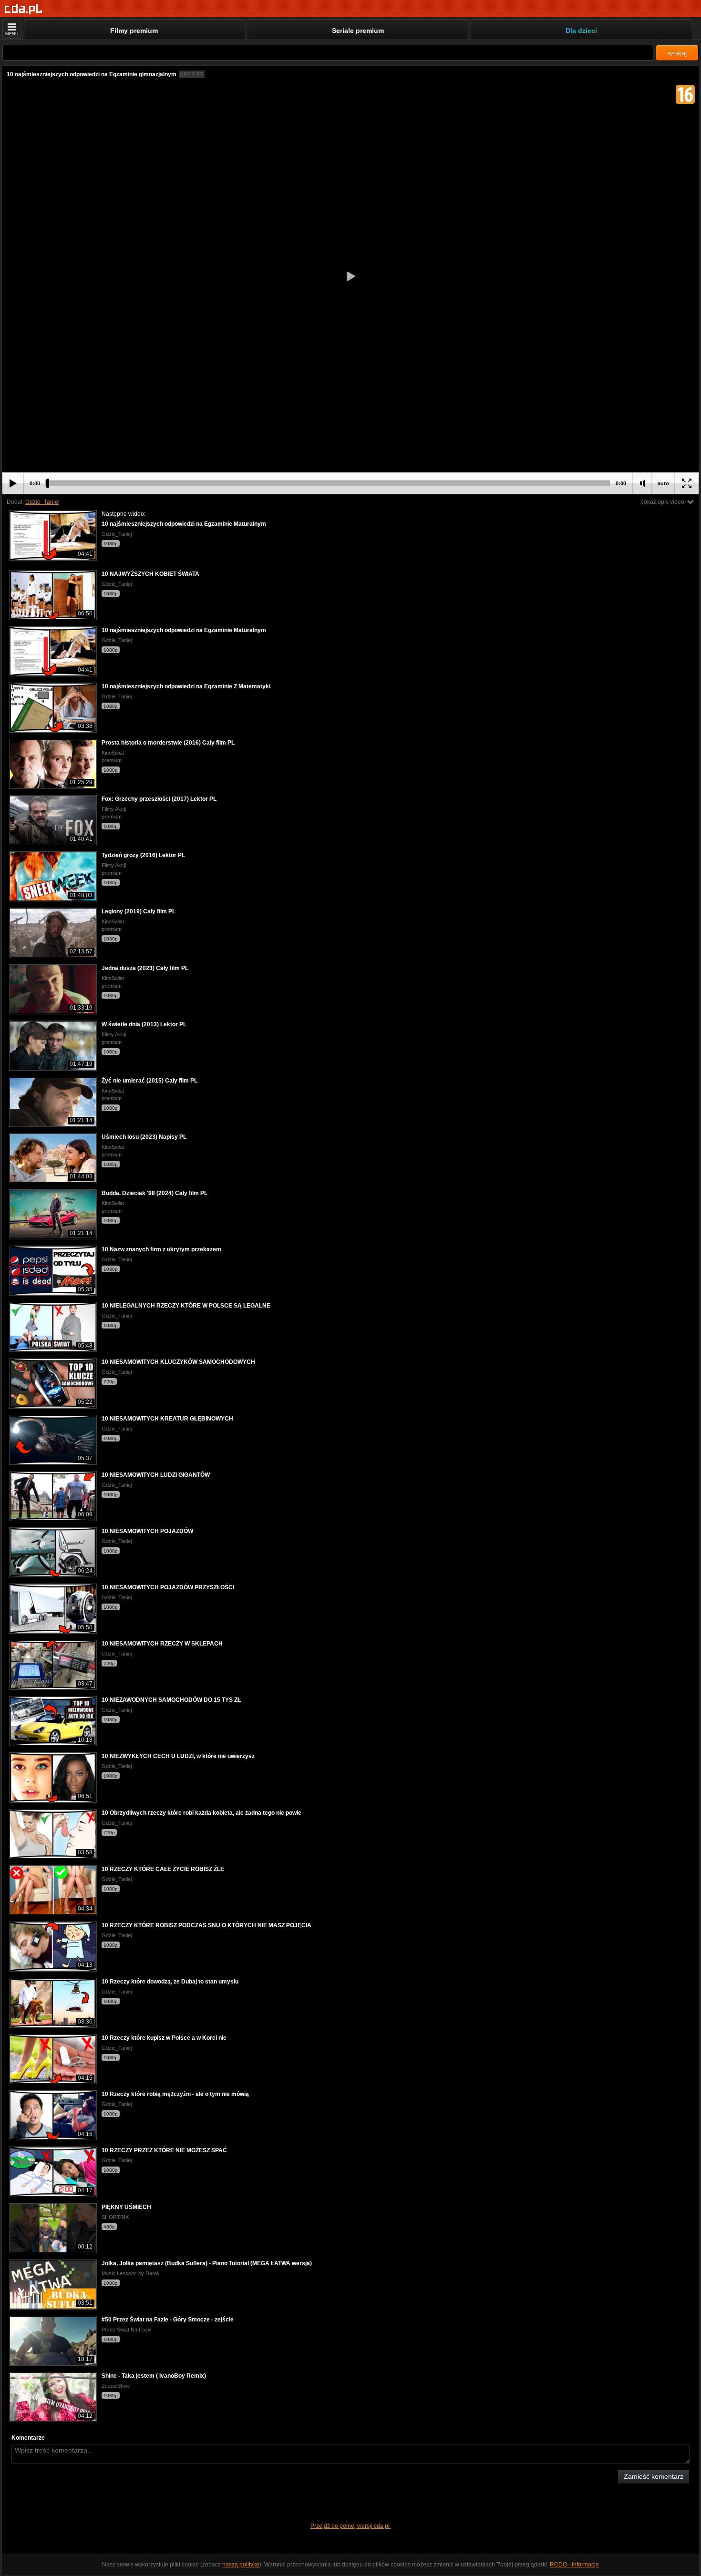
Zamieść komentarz (654, 2476)
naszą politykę (241, 2565)
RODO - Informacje (574, 2565)
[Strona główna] (24, 9)
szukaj (677, 53)
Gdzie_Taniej (42, 502)
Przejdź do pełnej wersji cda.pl (351, 2526)
